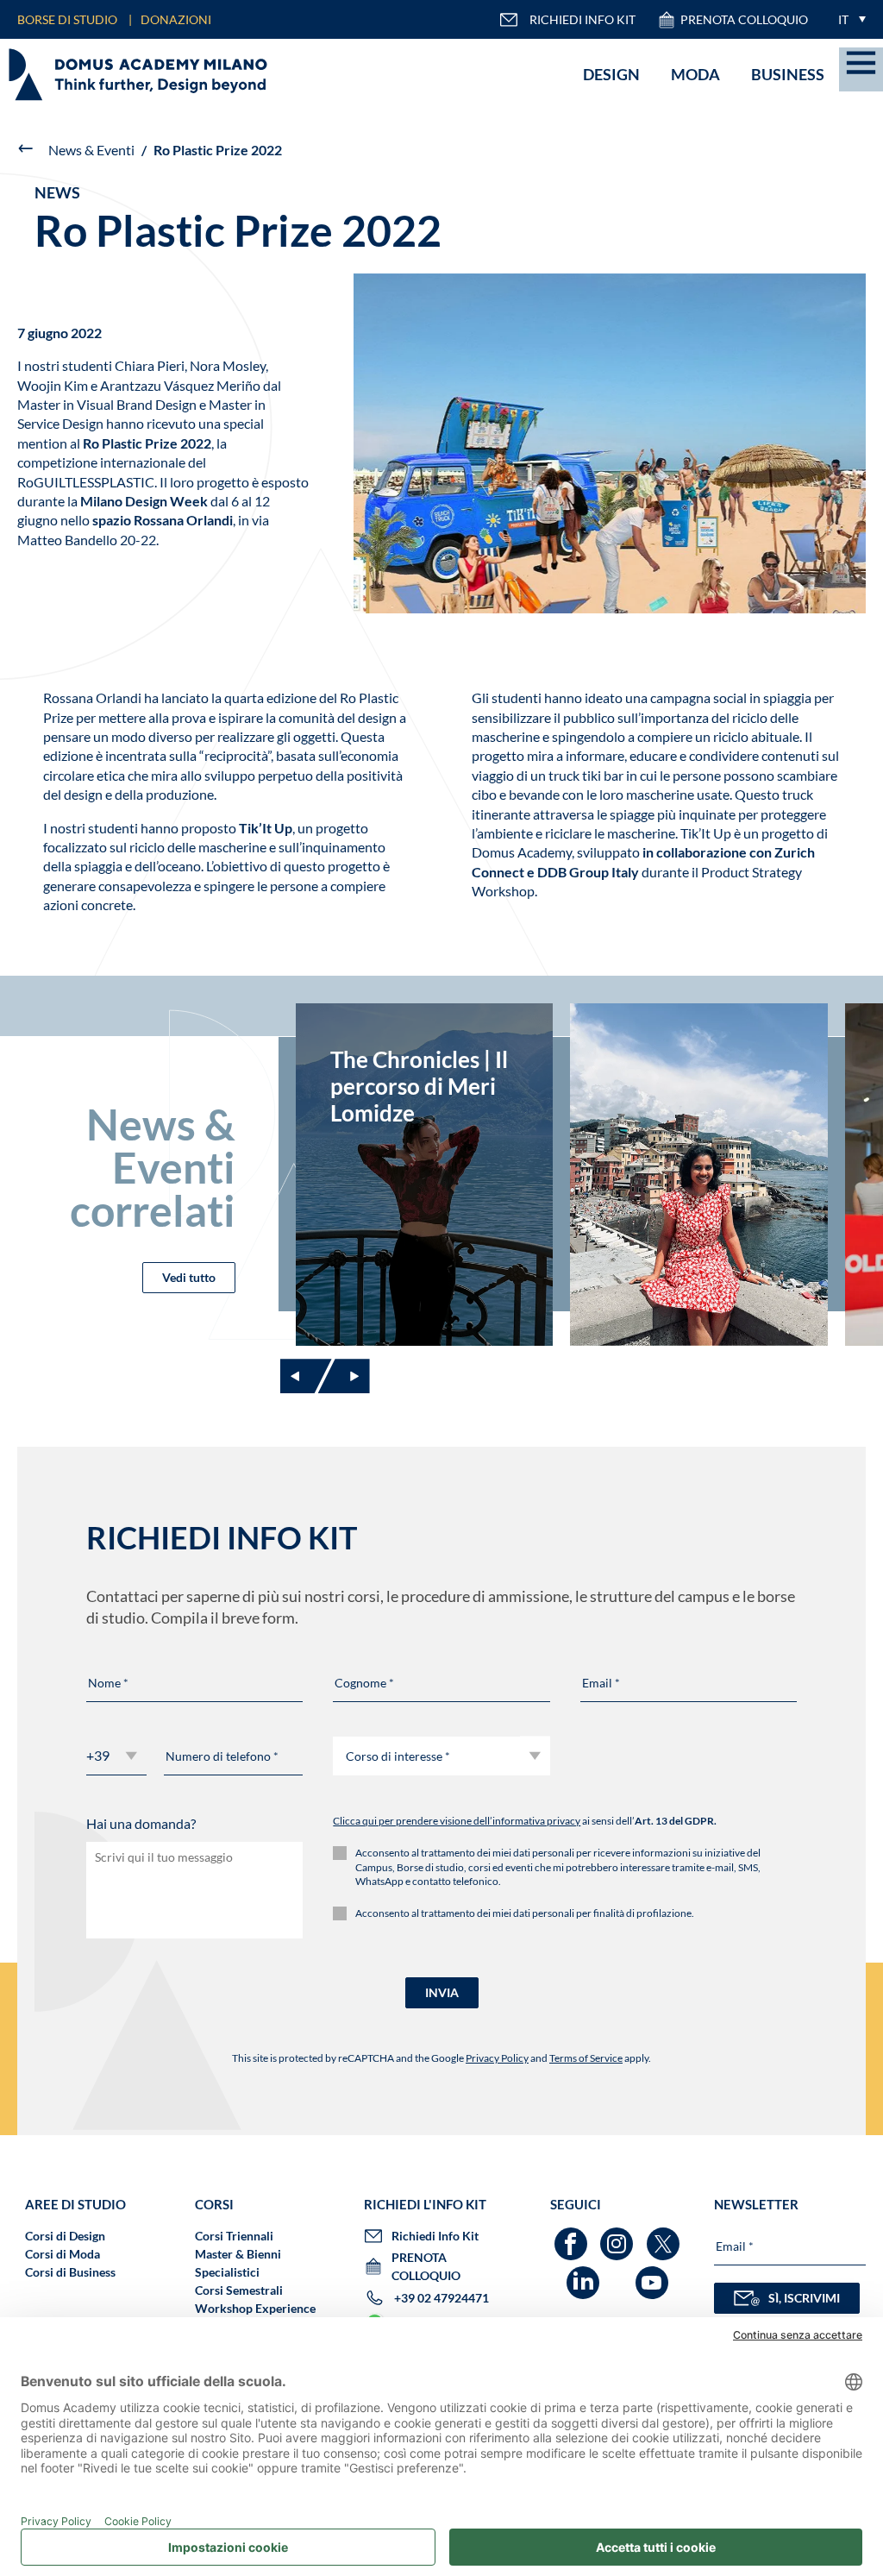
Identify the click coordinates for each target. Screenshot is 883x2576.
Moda (695, 74)
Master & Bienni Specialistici (238, 2263)
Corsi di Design (65, 2236)
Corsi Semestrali (239, 2290)
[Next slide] (344, 1376)
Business (788, 74)
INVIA (442, 1992)
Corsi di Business (70, 2272)
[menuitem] (848, 19)
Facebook (573, 2236)
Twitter (665, 2236)
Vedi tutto (189, 1277)
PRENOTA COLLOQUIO (744, 19)
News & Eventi (91, 150)
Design (611, 74)
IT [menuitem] (843, 19)
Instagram (619, 2236)
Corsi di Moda (63, 2254)
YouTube (654, 2274)
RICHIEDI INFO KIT (582, 19)
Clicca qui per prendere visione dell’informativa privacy (457, 1821)
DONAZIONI (176, 19)
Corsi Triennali (234, 2236)
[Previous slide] (306, 1376)
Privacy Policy (497, 2058)
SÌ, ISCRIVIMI (804, 2298)
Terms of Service (586, 2058)
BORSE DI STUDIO (67, 19)
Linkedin (585, 2274)
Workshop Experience (255, 2308)
